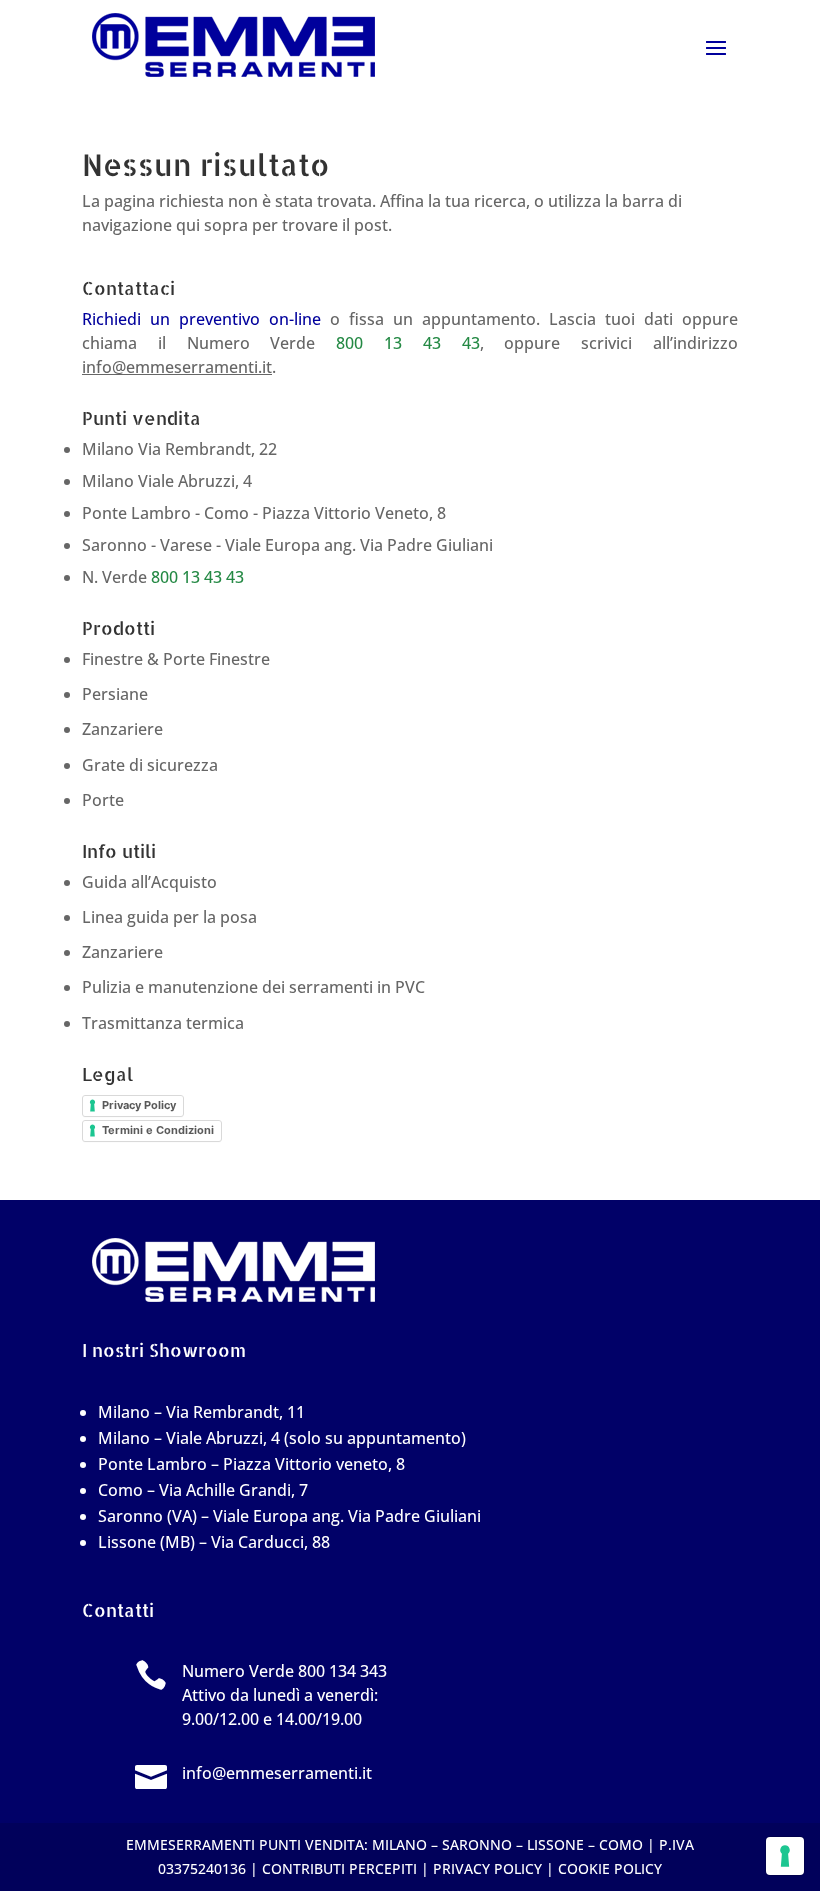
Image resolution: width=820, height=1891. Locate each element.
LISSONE (555, 1844)
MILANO (399, 1844)
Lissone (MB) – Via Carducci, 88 (214, 1542)
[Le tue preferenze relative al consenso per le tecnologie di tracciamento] (785, 1856)
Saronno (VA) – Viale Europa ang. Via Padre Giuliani (289, 1516)
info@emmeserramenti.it (177, 367)
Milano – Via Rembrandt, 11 (201, 1412)
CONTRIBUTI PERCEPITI (339, 1868)
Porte (103, 800)
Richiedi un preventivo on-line (201, 319)
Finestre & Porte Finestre (176, 659)
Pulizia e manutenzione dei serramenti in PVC (253, 987)
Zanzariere (122, 729)
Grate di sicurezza (150, 765)
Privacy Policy (139, 1105)
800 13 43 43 (407, 343)
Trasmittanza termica (163, 1023)
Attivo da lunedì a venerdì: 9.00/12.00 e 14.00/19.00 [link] (284, 1695)
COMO (621, 1844)
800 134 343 (342, 1671)
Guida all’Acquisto (149, 882)
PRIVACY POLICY (487, 1868)
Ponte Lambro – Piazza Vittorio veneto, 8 (251, 1464)
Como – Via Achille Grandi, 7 (203, 1490)
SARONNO (477, 1844)
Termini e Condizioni (158, 1130)
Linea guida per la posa (169, 917)
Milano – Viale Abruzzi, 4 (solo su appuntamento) (282, 1438)
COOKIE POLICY (610, 1868)
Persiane (115, 694)
